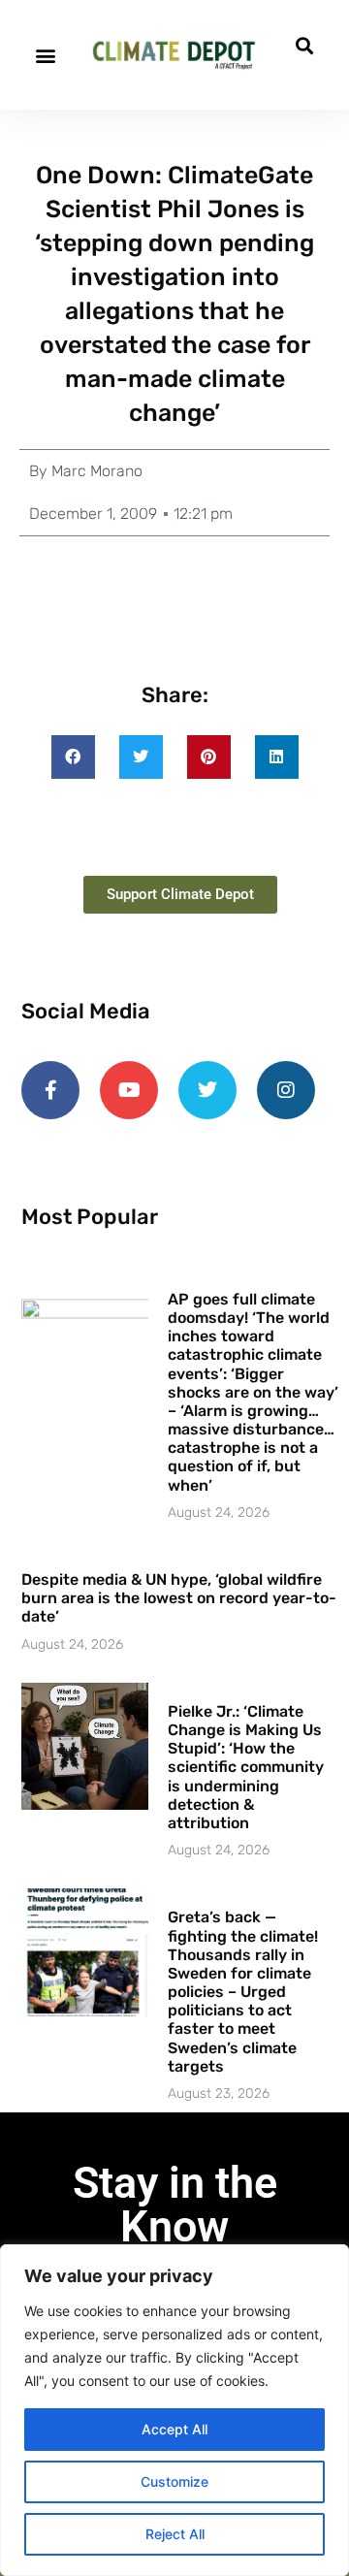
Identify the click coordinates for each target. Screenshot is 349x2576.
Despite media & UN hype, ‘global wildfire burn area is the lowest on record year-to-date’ (179, 1598)
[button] (45, 55)
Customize (174, 2481)
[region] (174, 2410)
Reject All (175, 2534)
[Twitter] (207, 1090)
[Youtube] (129, 1090)
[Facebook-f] (50, 1090)
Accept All (174, 2429)
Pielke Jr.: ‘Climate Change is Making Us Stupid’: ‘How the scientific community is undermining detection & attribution (246, 1767)
